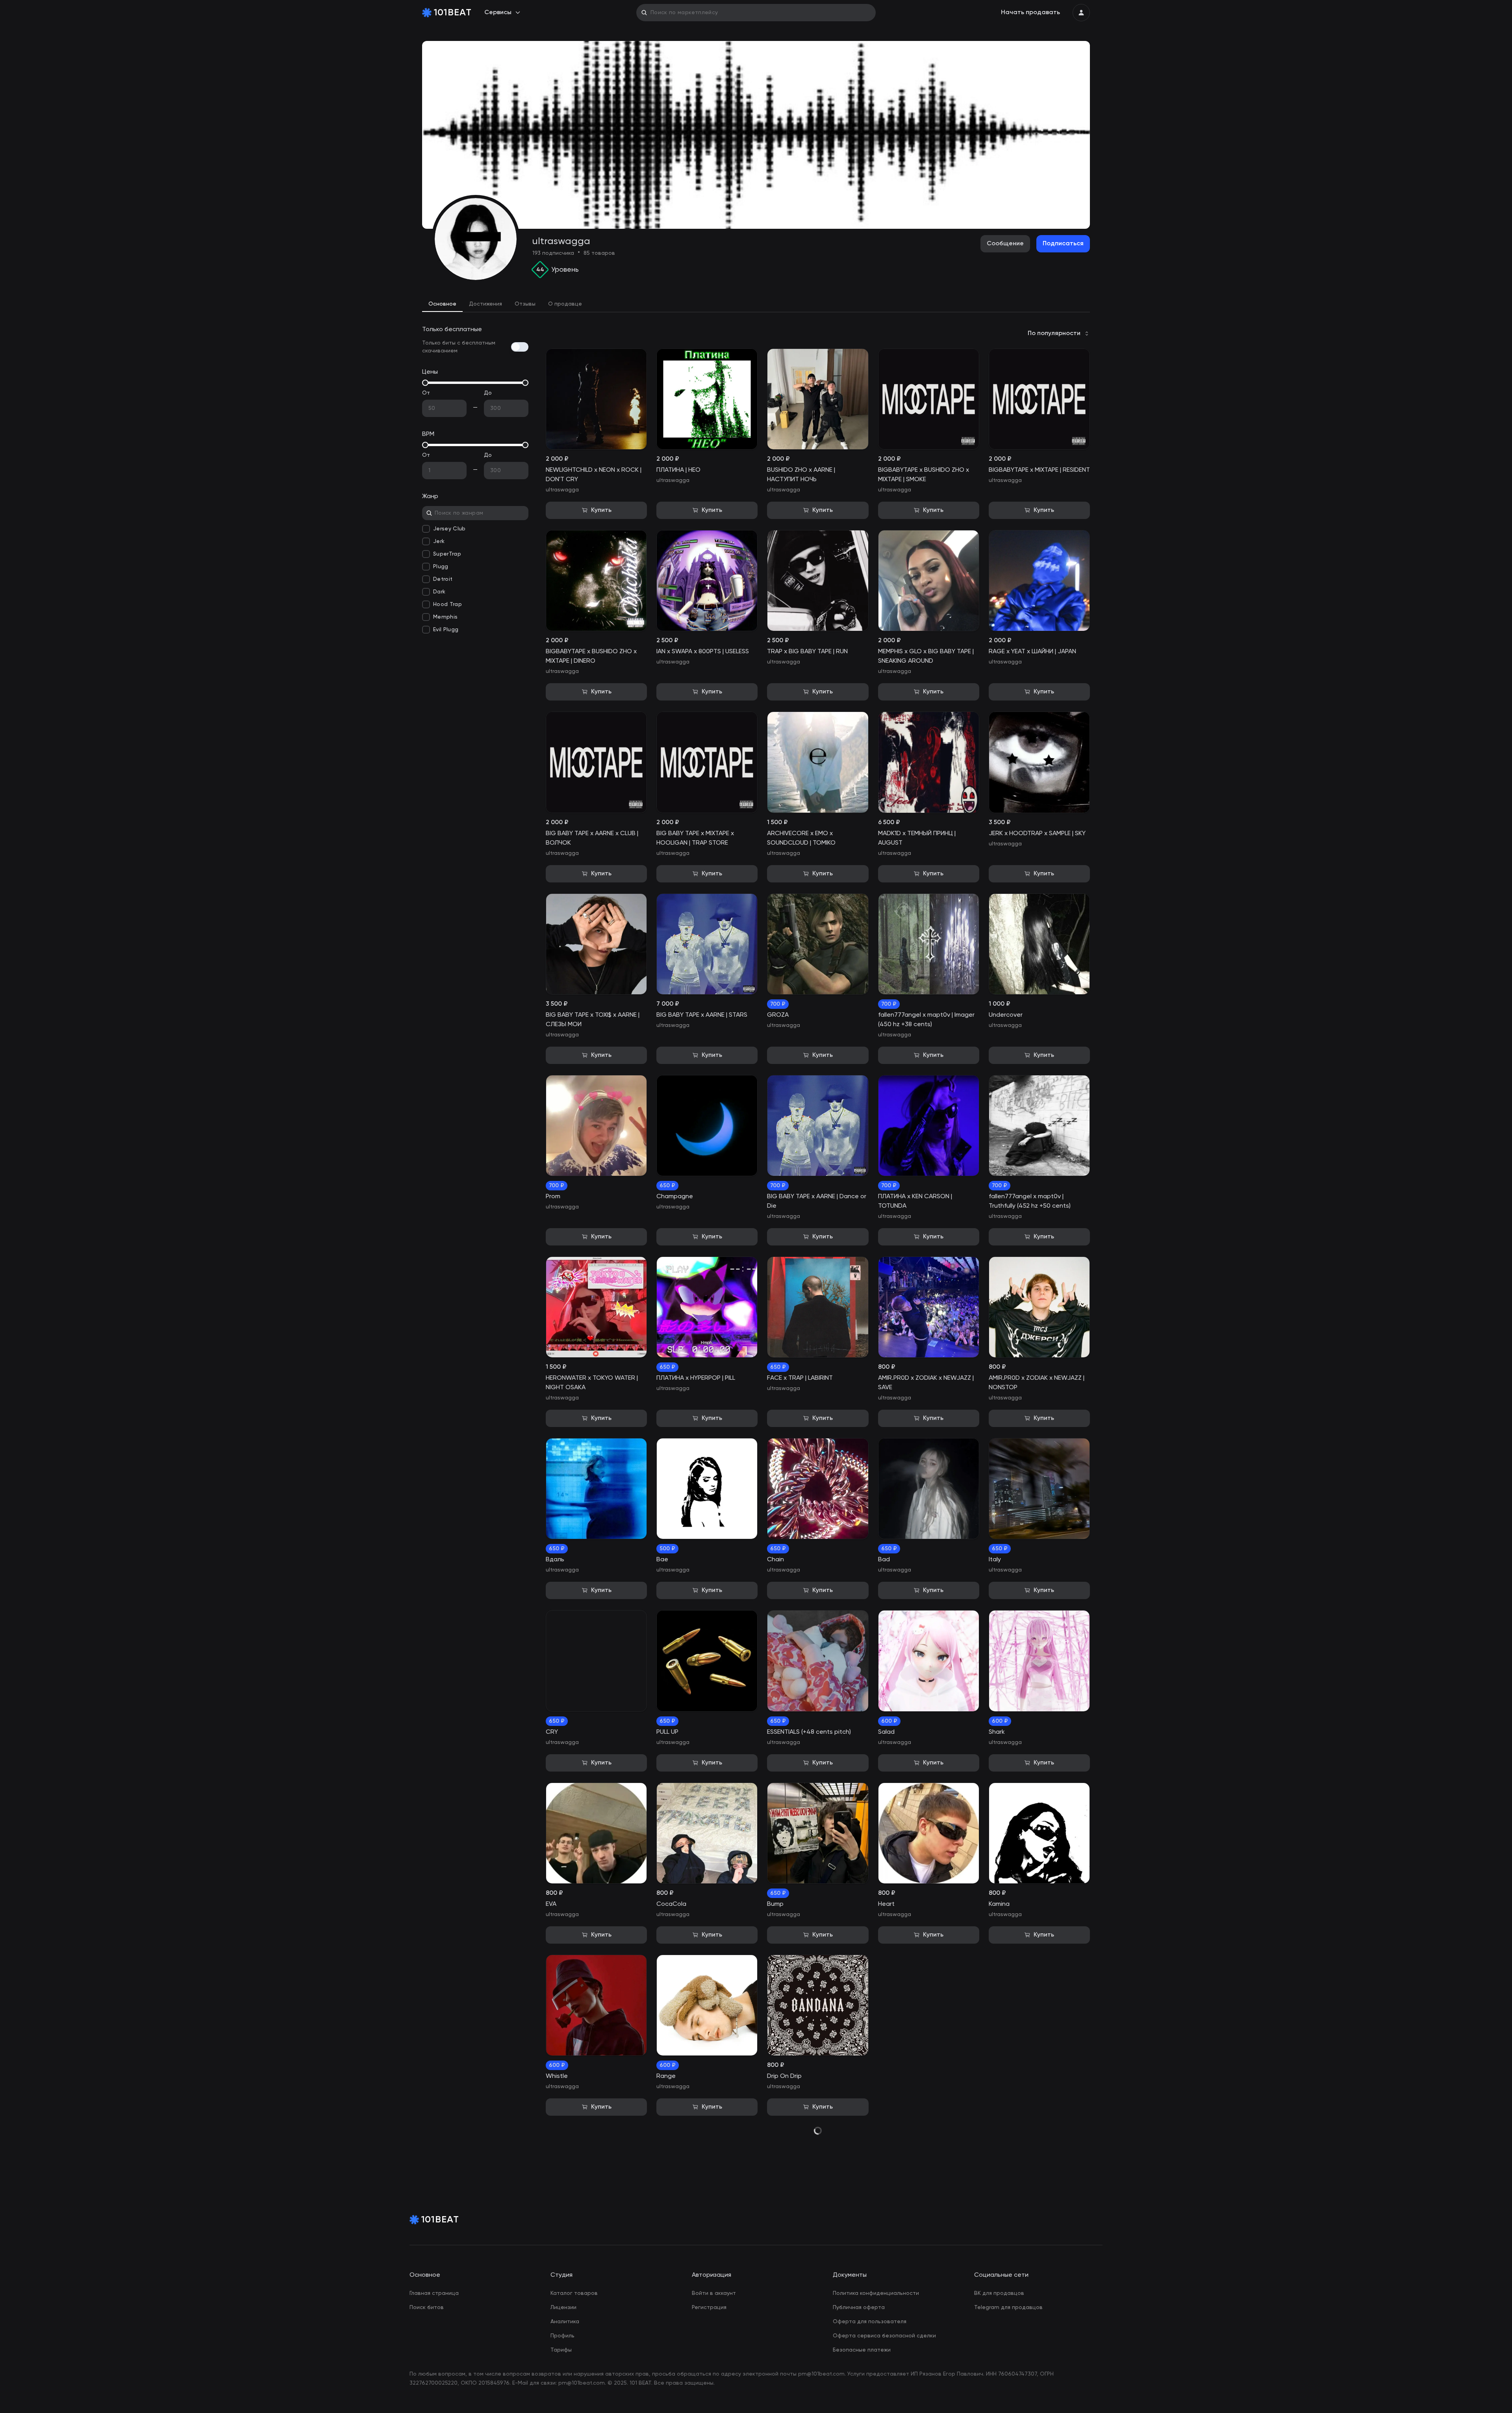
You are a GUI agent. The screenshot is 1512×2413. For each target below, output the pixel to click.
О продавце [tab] (565, 304)
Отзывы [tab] (525, 304)
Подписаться (1063, 244)
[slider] (425, 383)
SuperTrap (447, 554)
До (488, 393)
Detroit (443, 579)
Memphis (445, 617)
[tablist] (756, 304)
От (426, 393)
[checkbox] (426, 529)
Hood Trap (447, 604)
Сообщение (1005, 244)
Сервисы (498, 13)
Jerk (439, 541)
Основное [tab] (442, 304)
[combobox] (1059, 334)
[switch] (520, 347)
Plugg (441, 567)
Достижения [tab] (485, 304)
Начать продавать (1030, 13)
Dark (439, 592)
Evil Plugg (446, 630)
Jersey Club (449, 529)
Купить (601, 510)
